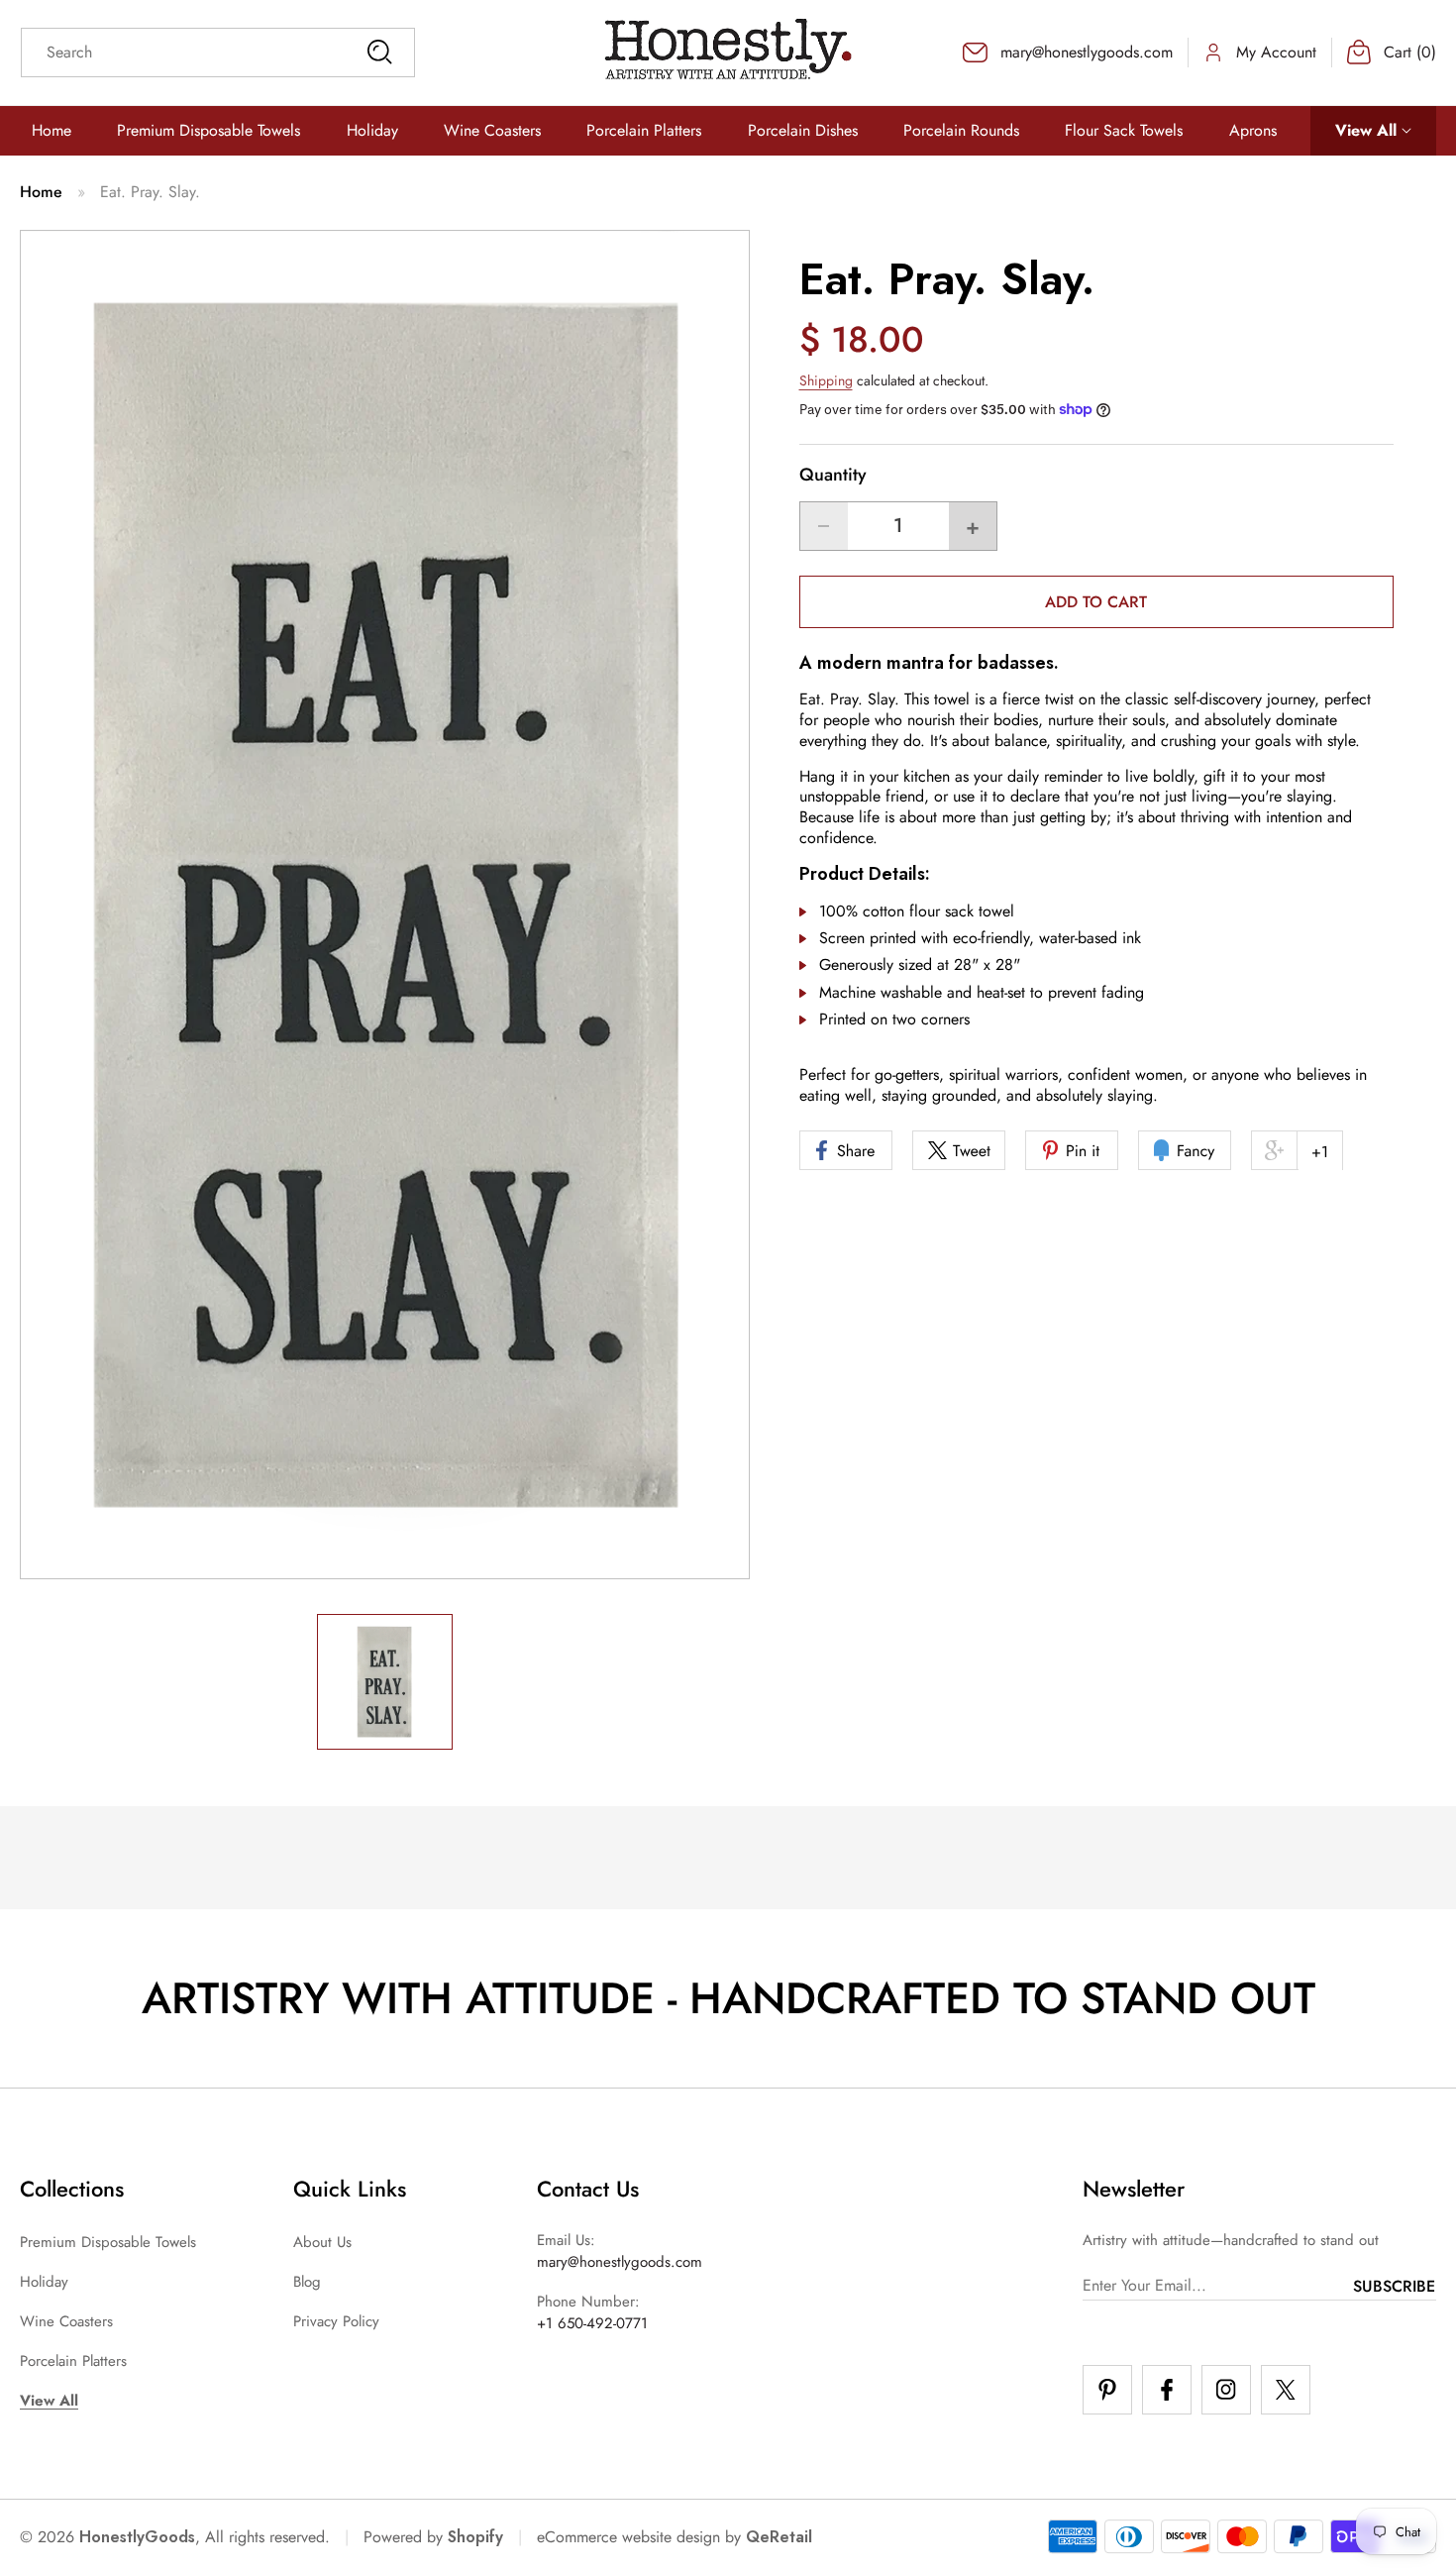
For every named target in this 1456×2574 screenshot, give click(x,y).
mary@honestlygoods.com (620, 2262)
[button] (1373, 131)
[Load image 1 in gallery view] (385, 1682)
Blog (307, 2282)
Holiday (44, 2282)
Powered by (433, 2537)
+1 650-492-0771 (592, 2323)
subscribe (1394, 2286)
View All (49, 2401)
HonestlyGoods (137, 2537)
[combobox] (218, 53)
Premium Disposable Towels (108, 2242)
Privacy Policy (336, 2321)
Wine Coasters (66, 2321)
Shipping (826, 379)
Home (41, 192)
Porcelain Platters (73, 2361)
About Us (322, 2242)
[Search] (379, 53)
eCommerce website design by (639, 2537)
